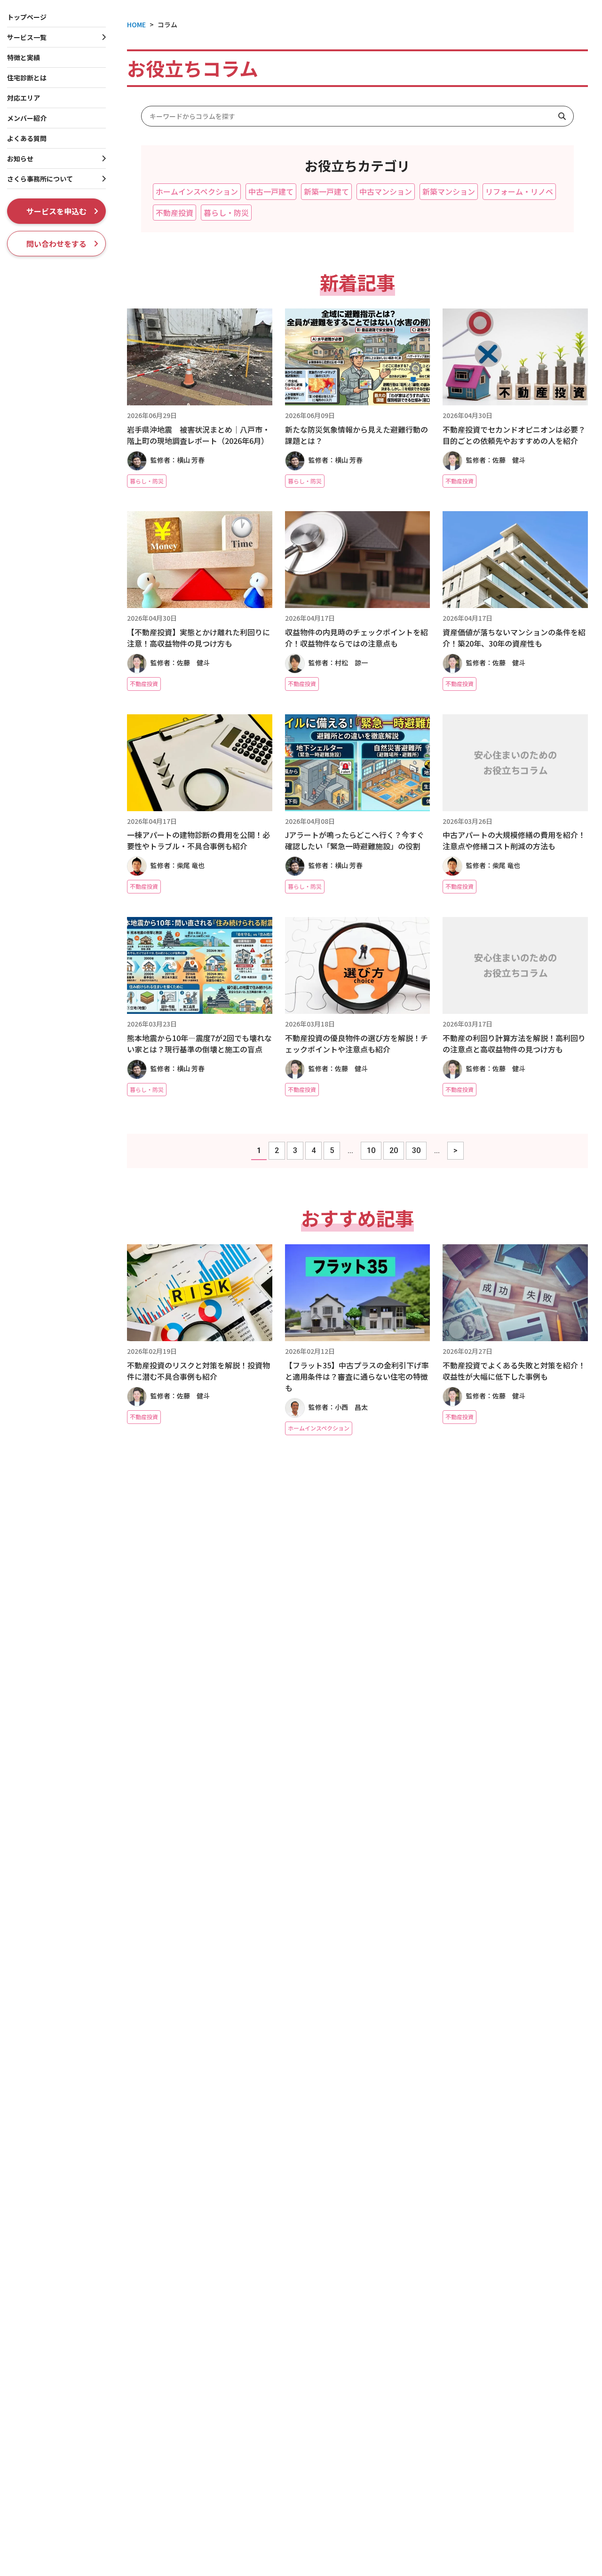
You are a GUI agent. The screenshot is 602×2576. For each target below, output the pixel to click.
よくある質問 (27, 138)
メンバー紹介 (27, 118)
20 (394, 1150)
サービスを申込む (56, 211)
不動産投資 (174, 213)
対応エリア (24, 98)
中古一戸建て (271, 191)
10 (371, 1150)
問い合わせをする (56, 244)
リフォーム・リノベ (519, 191)
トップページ (27, 17)
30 (416, 1150)
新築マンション (449, 191)
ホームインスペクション (197, 191)
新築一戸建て (326, 191)
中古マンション (386, 191)
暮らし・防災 (226, 213)
